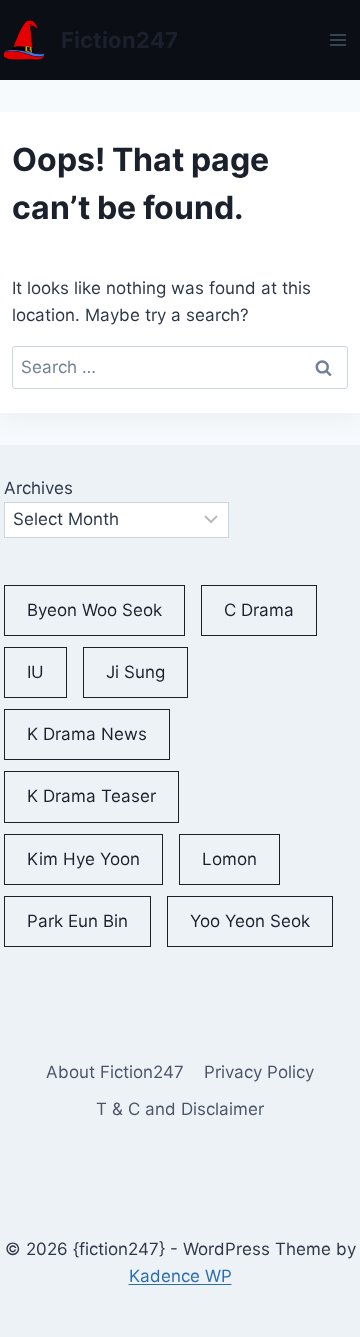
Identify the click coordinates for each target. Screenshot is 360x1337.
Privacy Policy (259, 1072)
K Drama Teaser (91, 796)
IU (35, 672)
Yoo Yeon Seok (250, 921)
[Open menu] (338, 39)
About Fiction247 (115, 1072)
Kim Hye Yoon (83, 859)
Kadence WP (180, 1276)
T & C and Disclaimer (180, 1109)
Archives (38, 488)
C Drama (259, 610)
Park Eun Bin (77, 921)
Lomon (229, 859)
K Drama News (87, 734)
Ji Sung (135, 672)
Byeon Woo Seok (94, 610)
